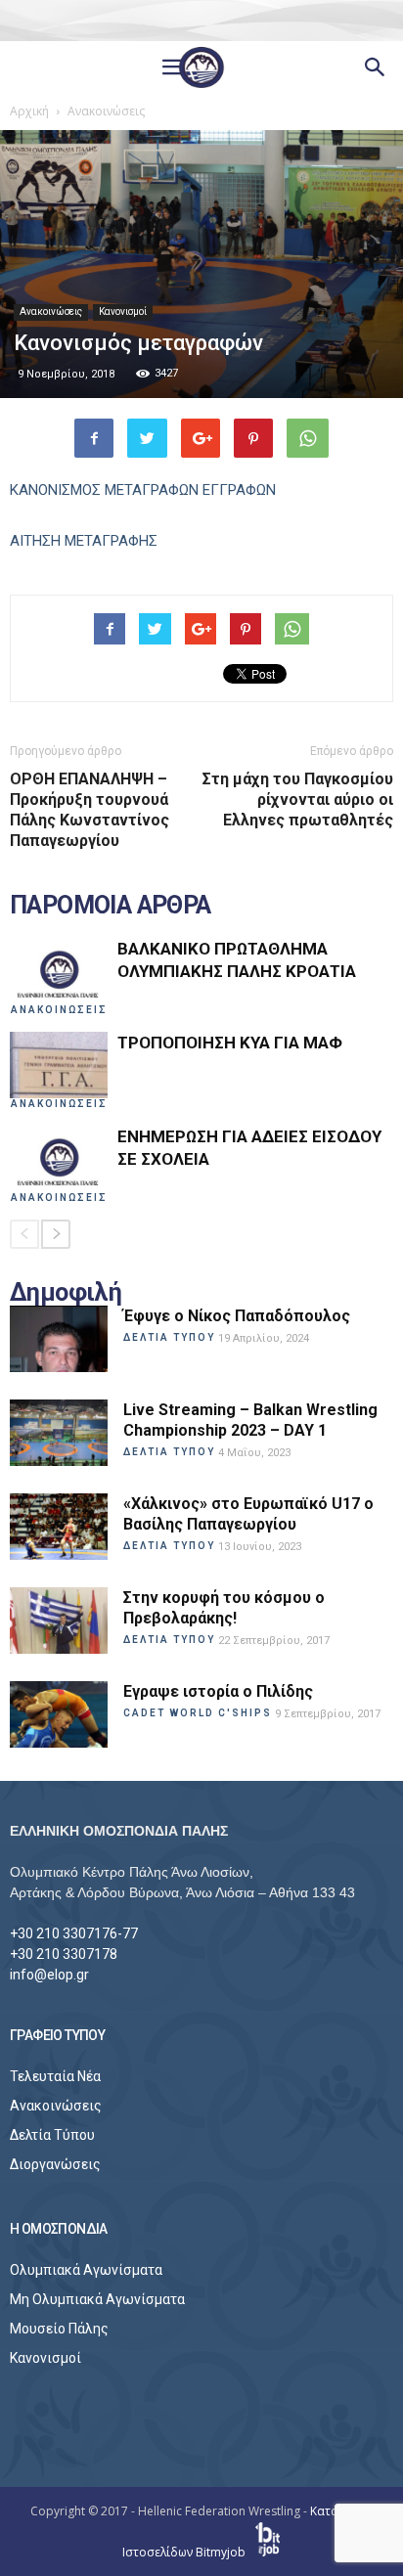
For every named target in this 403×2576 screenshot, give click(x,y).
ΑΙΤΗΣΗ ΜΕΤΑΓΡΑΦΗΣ (84, 541)
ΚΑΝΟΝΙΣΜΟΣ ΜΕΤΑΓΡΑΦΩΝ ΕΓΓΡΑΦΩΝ (143, 490)
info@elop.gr (49, 1975)
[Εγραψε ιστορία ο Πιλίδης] (59, 1715)
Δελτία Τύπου (52, 2135)
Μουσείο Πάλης (59, 2329)
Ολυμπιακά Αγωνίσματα (86, 2270)
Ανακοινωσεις (59, 1010)
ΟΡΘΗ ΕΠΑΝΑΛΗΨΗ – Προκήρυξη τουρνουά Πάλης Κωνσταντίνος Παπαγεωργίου (90, 810)
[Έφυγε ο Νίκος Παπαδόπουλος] (59, 1339)
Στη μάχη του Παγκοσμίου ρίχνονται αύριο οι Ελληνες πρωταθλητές (298, 799)
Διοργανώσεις (55, 2164)
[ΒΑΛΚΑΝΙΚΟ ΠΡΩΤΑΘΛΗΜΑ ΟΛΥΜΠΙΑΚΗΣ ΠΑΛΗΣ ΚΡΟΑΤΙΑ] (59, 972)
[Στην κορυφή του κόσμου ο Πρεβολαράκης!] (59, 1621)
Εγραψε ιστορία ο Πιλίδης (218, 1691)
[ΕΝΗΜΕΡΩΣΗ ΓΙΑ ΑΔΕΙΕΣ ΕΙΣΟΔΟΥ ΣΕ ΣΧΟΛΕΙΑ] (59, 1159)
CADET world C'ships (198, 1713)
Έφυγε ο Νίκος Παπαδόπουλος (237, 1316)
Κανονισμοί (123, 311)
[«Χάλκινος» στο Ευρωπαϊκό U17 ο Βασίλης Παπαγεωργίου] (59, 1527)
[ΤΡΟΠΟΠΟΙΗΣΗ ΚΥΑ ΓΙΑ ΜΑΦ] (59, 1066)
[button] (376, 67)
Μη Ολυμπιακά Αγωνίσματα (97, 2299)
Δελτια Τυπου (169, 1337)
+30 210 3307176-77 (74, 1933)
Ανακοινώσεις (51, 311)
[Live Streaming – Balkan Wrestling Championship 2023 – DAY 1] (59, 1433)
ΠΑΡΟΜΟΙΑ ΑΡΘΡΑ (111, 906)
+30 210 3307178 (64, 1954)
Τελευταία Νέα (55, 2076)
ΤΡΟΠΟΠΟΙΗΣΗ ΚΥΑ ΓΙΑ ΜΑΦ (230, 1043)
